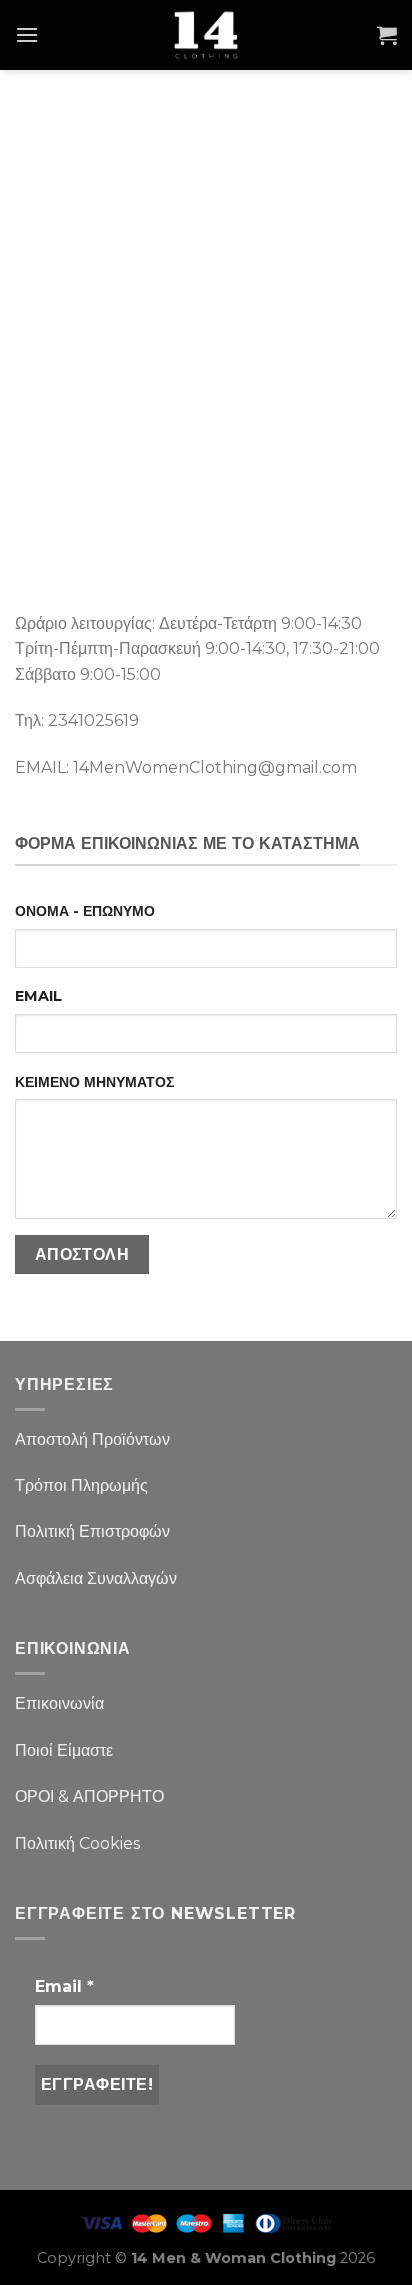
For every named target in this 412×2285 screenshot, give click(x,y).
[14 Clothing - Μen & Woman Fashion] (206, 35)
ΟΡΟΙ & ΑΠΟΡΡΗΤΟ (89, 1796)
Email (64, 1986)
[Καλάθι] (387, 35)
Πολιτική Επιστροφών (92, 1531)
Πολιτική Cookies (77, 1843)
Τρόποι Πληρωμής (81, 1485)
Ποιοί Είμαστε (64, 1750)
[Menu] (27, 34)
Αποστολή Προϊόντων (92, 1439)
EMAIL (38, 996)
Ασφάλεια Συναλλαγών (96, 1578)
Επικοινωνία (59, 1703)
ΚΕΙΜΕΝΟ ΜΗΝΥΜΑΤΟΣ (94, 1082)
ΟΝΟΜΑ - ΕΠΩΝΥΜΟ (85, 911)
